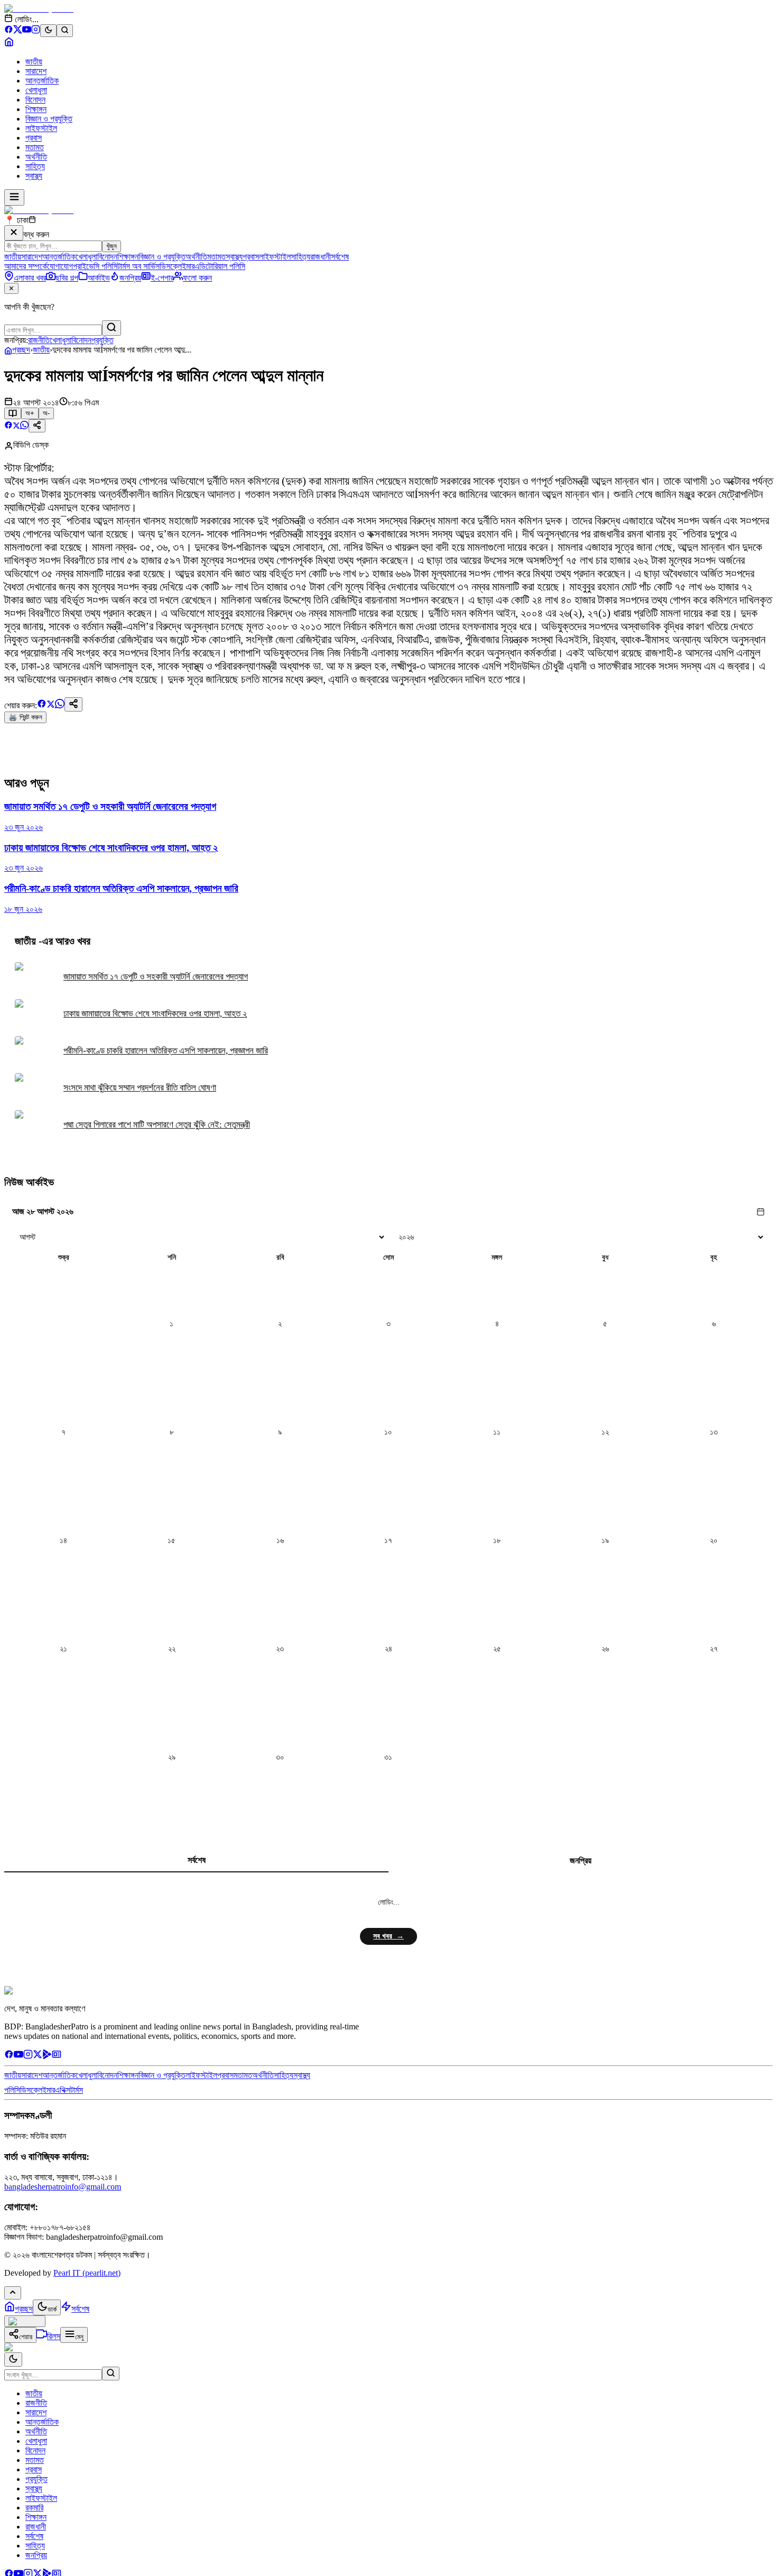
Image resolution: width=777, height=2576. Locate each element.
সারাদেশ (36, 71)
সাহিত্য (35, 166)
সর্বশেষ (340, 257)
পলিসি (12, 2090)
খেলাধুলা (36, 90)
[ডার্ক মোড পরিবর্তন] (13, 2360)
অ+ (30, 413)
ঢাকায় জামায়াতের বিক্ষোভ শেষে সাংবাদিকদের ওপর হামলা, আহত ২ (155, 1014)
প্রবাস (34, 138)
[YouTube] (27, 31)
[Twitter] (38, 2056)
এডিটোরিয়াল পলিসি (220, 266)
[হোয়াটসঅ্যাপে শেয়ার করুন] (24, 426)
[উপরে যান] (13, 2293)
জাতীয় (41, 350)
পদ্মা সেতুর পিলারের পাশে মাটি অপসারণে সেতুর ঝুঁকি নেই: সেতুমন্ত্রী (157, 1125)
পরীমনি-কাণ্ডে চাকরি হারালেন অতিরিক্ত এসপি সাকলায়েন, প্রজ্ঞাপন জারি (166, 1051)
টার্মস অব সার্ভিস (138, 266)
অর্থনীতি (36, 157)
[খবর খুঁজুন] (65, 31)
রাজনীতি (39, 340)
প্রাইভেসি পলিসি (95, 266)
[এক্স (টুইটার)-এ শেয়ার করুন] (16, 426)
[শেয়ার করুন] (37, 426)
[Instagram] (36, 31)
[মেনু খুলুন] (14, 197)
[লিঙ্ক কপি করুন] (73, 704)
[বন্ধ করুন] (14, 233)
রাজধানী (321, 257)
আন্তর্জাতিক (42, 81)
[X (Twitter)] (18, 31)
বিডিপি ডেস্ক (31, 445)
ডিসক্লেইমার (177, 266)
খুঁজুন (112, 246)
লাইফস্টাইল (41, 128)
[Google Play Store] (47, 2056)
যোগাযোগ (60, 266)
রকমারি (34, 2508)
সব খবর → (388, 1936)
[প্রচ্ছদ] (9, 44)
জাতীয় (34, 62)
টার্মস (77, 2090)
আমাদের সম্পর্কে (26, 266)
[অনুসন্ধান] (111, 2374)
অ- (46, 413)
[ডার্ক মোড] (48, 31)
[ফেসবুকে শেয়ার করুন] (8, 426)
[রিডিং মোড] (13, 413)
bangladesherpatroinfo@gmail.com (63, 2187)
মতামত (35, 147)
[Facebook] (9, 31)
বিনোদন (35, 100)
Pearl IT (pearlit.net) (87, 2273)
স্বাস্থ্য (34, 176)
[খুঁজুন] (112, 328)
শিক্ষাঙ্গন (36, 109)
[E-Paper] (57, 2056)
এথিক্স (63, 2090)
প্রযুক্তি (103, 340)
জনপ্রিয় (581, 1861)
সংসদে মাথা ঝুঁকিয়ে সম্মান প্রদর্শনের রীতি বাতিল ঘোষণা (140, 1088)
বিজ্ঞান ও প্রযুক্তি (49, 119)
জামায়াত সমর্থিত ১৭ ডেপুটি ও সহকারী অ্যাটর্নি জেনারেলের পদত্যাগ (156, 977)
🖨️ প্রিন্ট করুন (25, 717)
